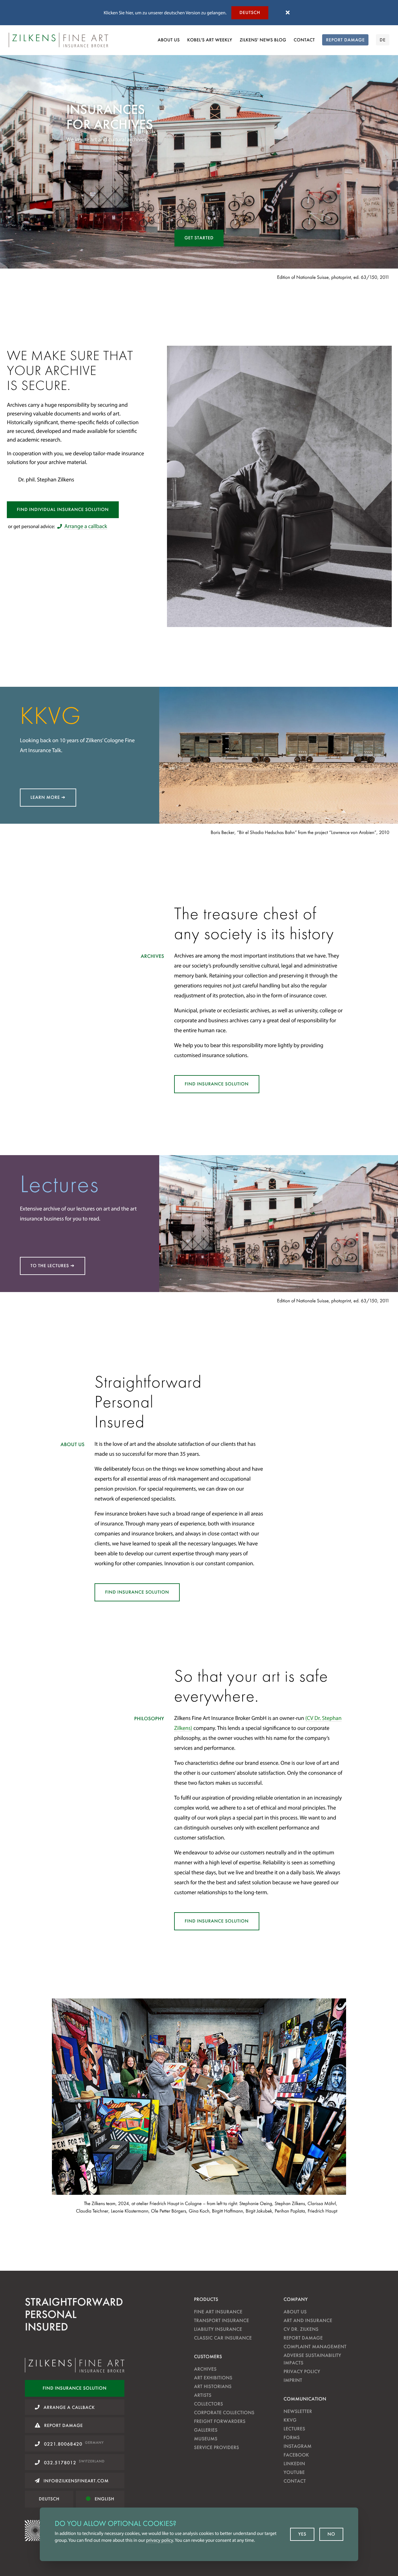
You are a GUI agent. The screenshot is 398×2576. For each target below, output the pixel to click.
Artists (203, 2395)
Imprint (293, 2380)
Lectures (294, 2429)
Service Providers (217, 2447)
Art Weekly (210, 40)
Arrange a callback (86, 526)
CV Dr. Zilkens (301, 2329)
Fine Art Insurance (218, 2312)
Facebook (296, 2455)
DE (383, 40)
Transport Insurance (222, 2320)
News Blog (263, 40)
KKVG (290, 2420)
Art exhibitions (213, 2378)
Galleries (206, 2430)
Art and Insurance (308, 2320)
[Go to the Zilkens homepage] (58, 40)
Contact (304, 40)
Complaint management (315, 2347)
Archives (205, 2369)
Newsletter (298, 2411)
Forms (292, 2437)
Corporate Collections (224, 2412)
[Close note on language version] (288, 13)
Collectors (208, 2404)
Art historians (213, 2386)
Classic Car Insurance (223, 2338)
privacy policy (160, 2540)
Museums (206, 2439)
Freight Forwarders (220, 2421)
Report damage (303, 2338)
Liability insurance (218, 2329)
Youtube (294, 2472)
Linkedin (294, 2464)
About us (169, 40)
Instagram (298, 2446)
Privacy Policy (302, 2371)
